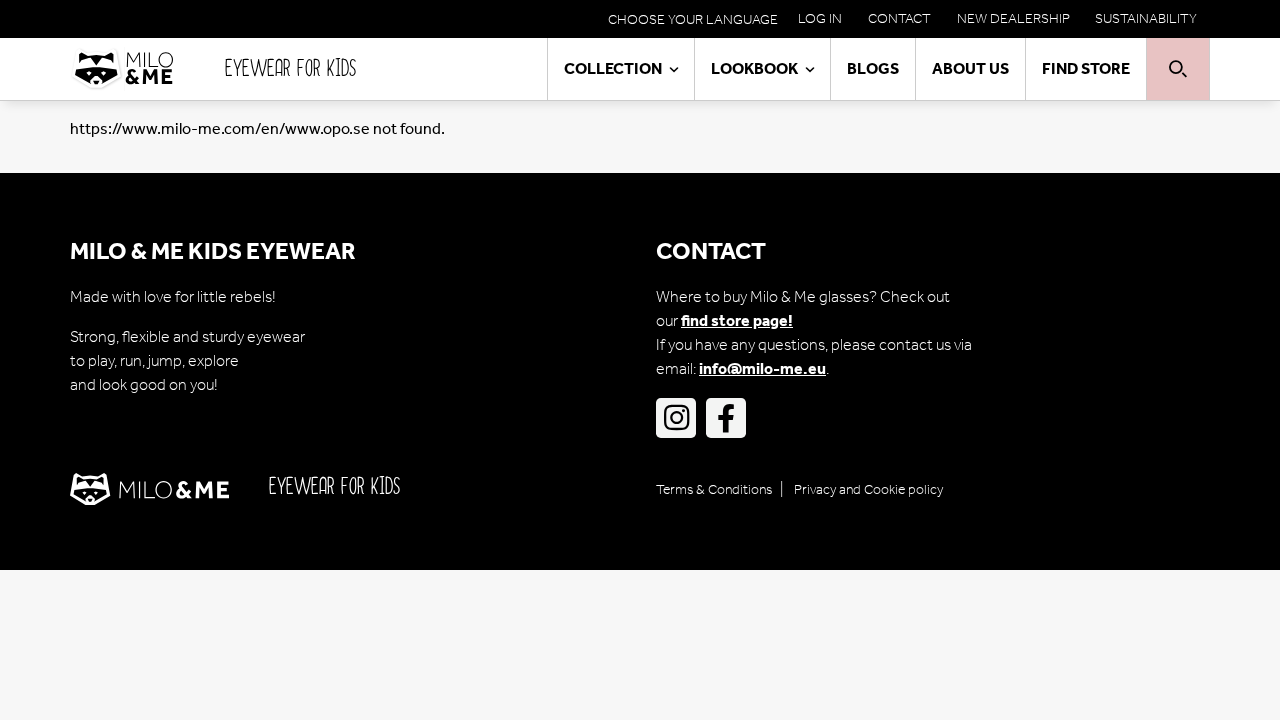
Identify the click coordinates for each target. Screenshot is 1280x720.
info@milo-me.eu (762, 368)
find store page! (737, 320)
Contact (899, 18)
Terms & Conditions (714, 489)
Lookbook (754, 68)
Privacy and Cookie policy (868, 489)
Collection (613, 68)
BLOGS (873, 68)
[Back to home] (147, 69)
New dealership (1013, 18)
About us (970, 68)
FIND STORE (1086, 68)
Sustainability (1146, 18)
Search (1178, 69)
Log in (820, 18)
